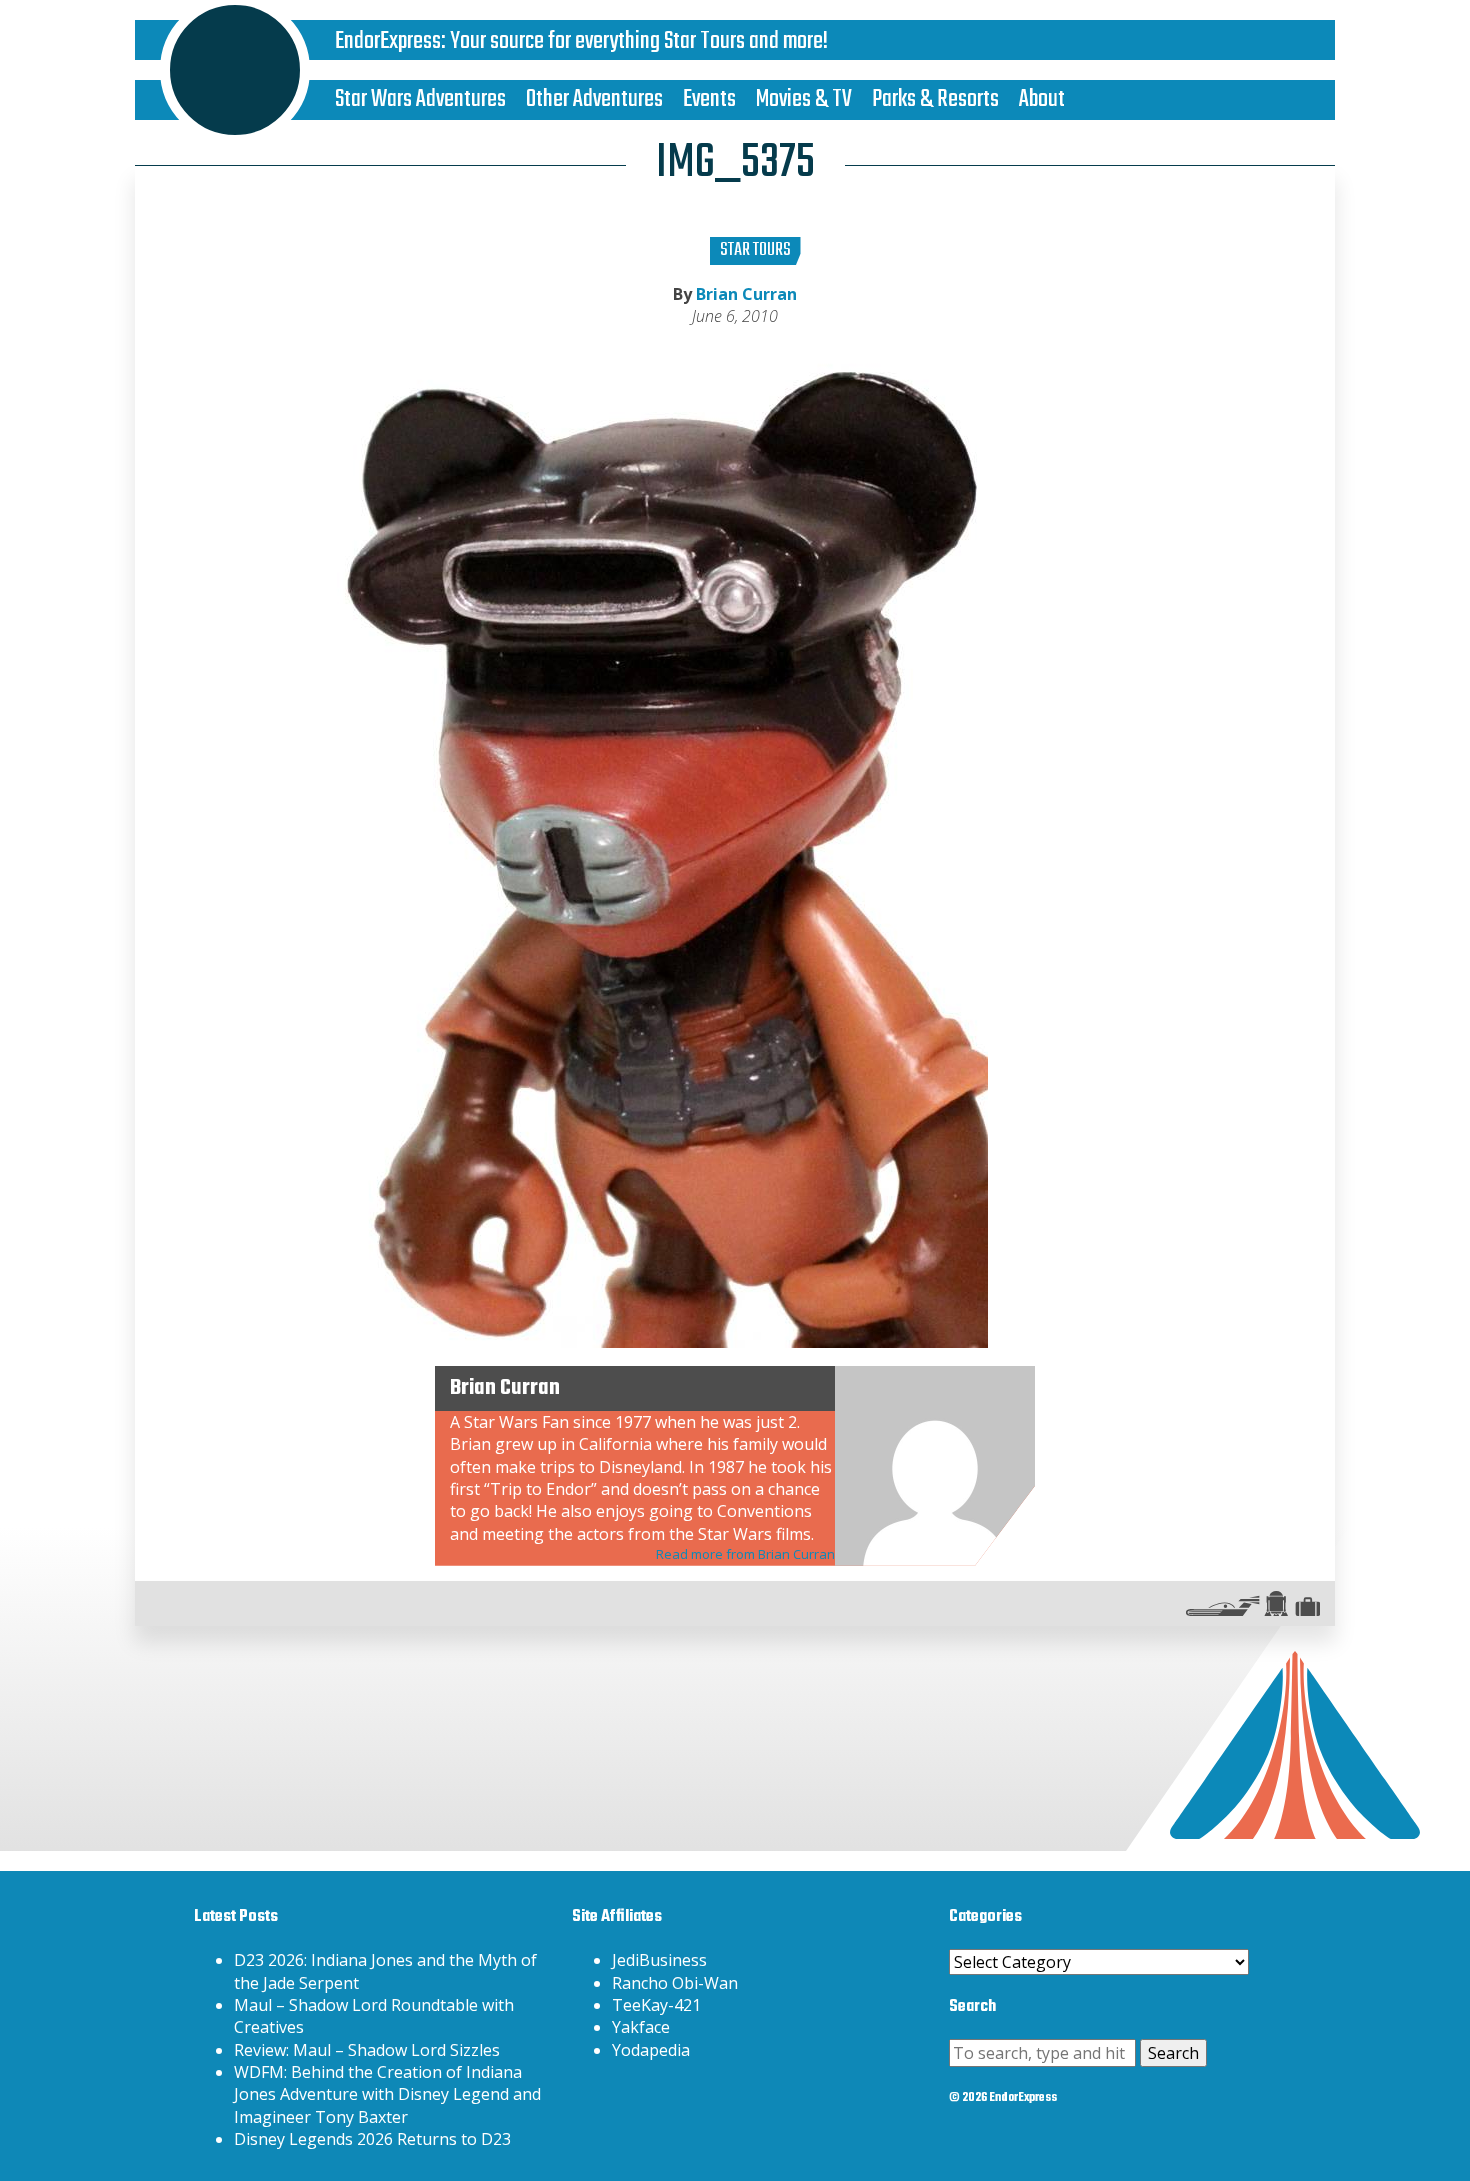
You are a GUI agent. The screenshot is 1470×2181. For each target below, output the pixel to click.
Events (709, 99)
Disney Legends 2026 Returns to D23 (372, 2139)
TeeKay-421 (656, 2005)
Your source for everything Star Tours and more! (639, 41)
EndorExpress (388, 41)
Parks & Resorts (935, 99)
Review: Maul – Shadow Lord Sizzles (367, 2050)
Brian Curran (746, 294)
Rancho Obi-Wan (675, 1983)
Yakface (641, 2027)
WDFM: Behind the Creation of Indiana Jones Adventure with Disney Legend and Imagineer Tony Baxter (387, 2094)
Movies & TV (804, 99)
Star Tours (755, 250)
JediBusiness (659, 1960)
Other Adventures (594, 99)
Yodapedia (651, 2050)
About (1042, 99)
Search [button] (1173, 2053)
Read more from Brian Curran (745, 1554)
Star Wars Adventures (420, 99)
